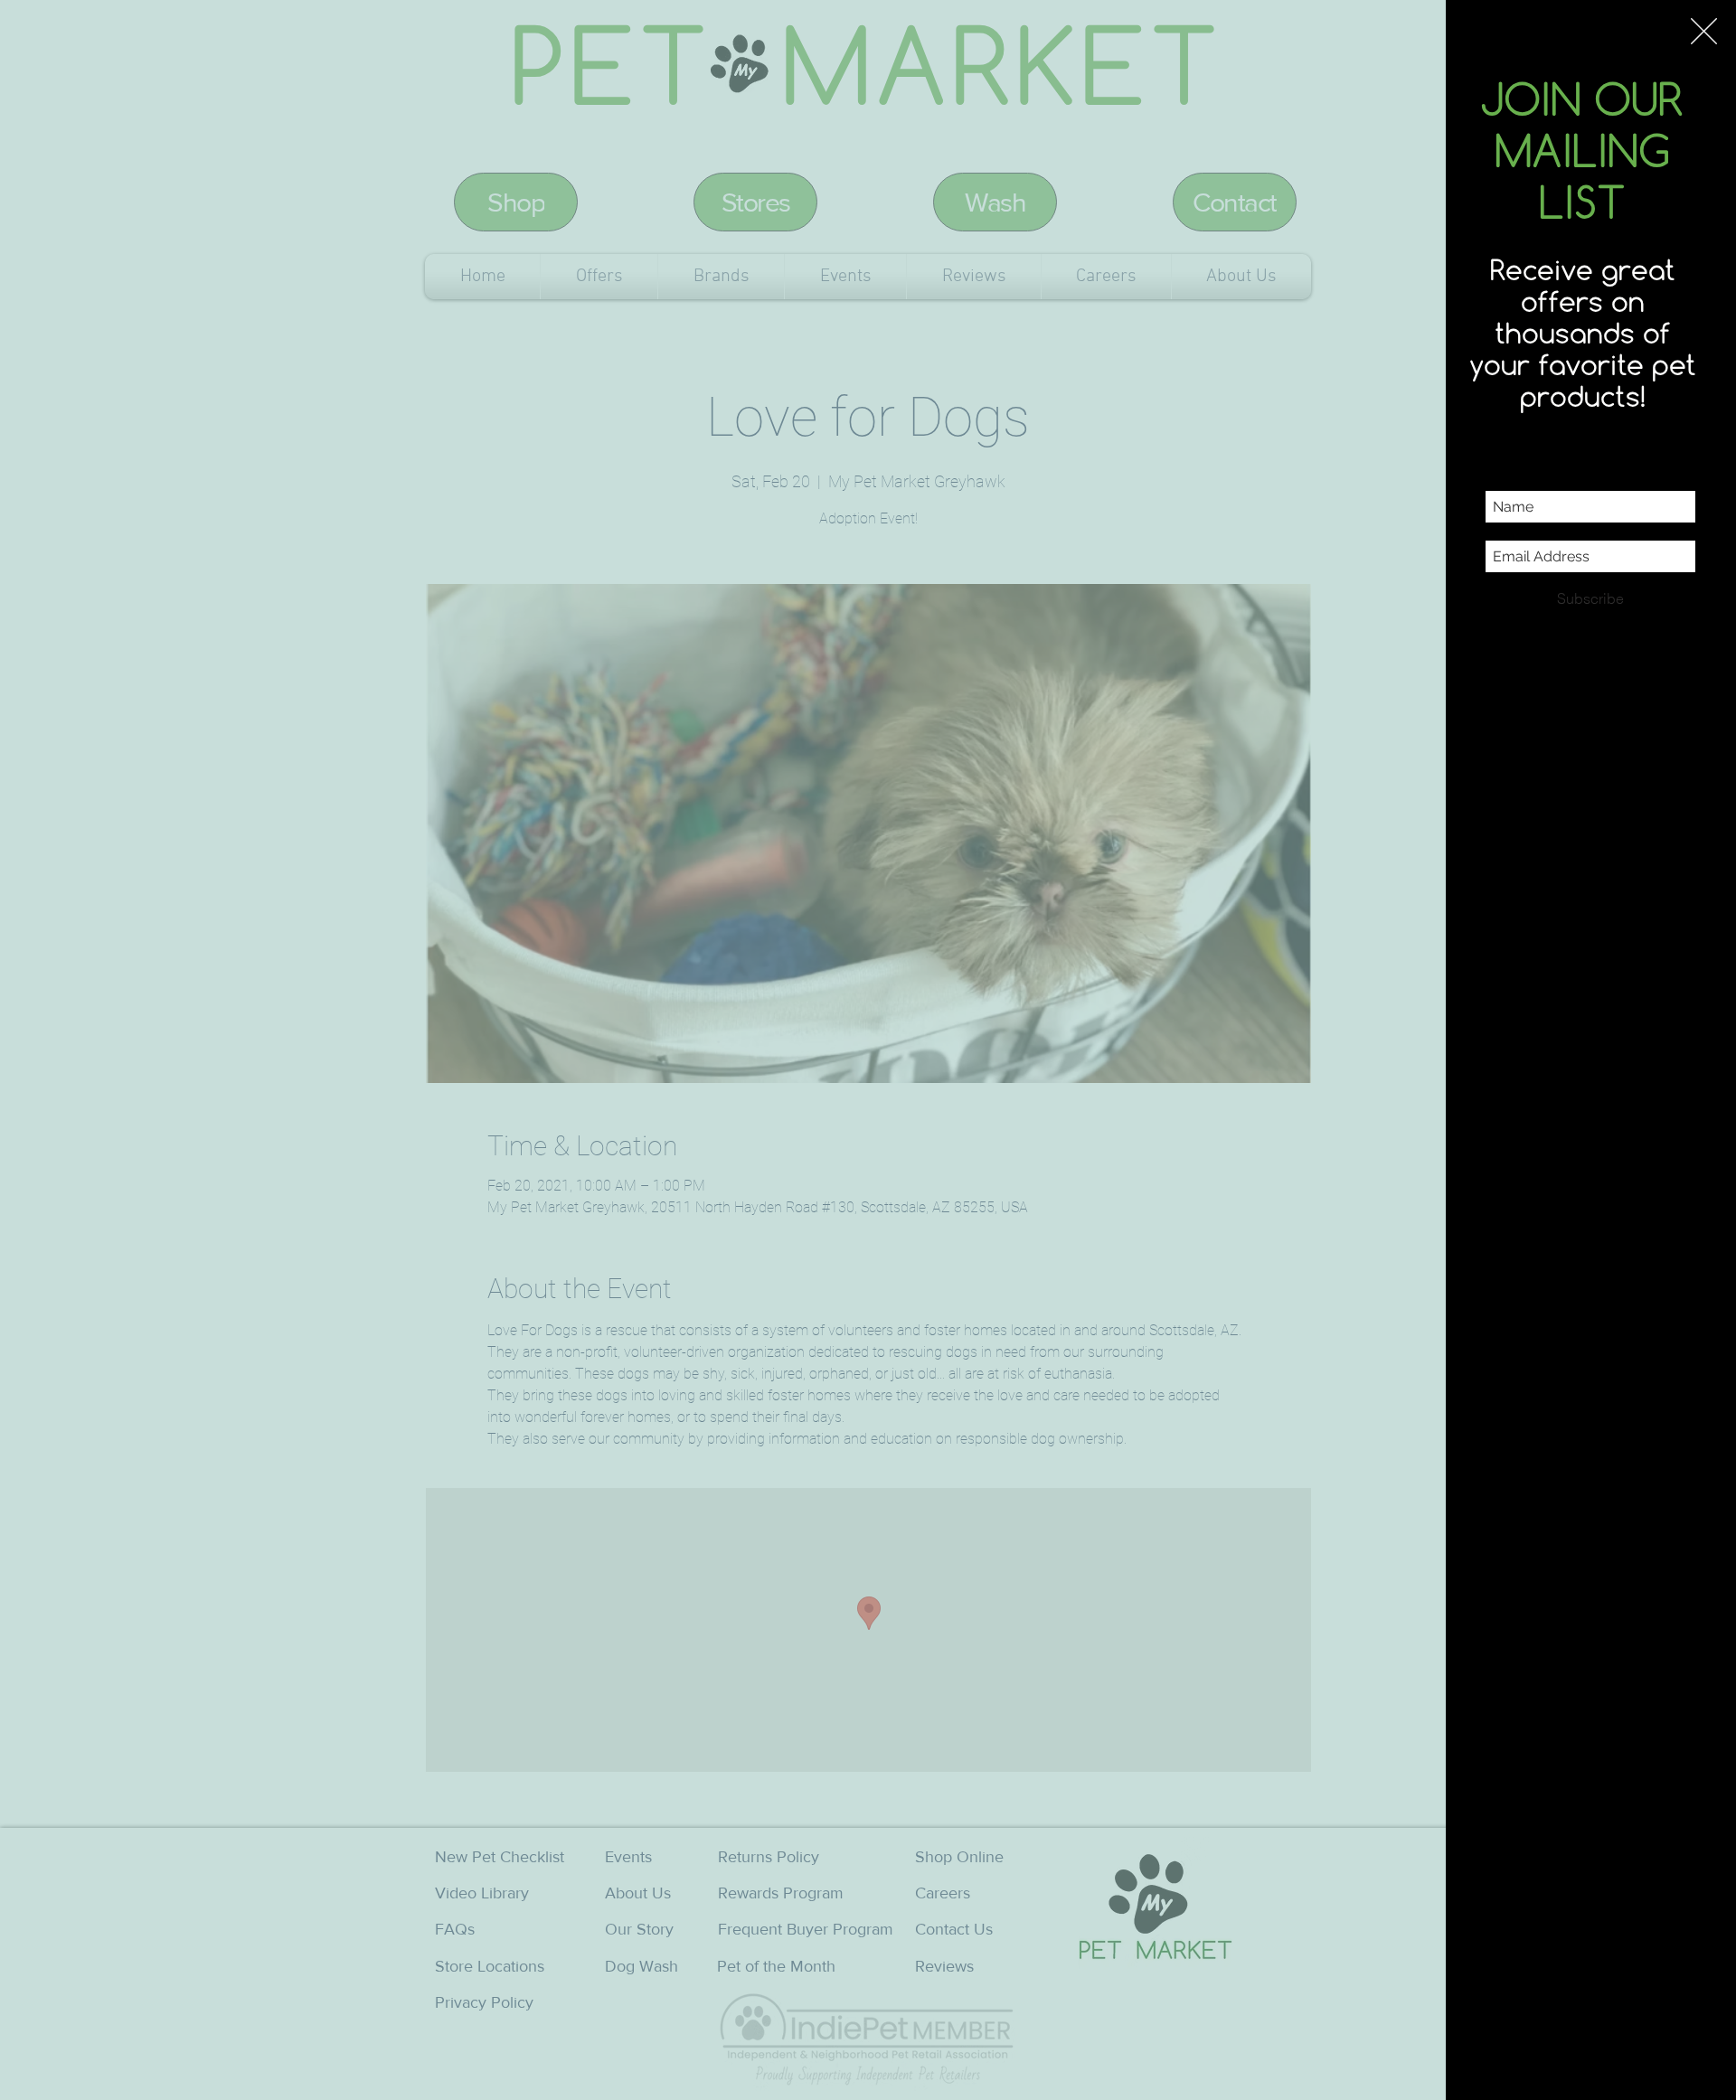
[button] (1704, 31)
